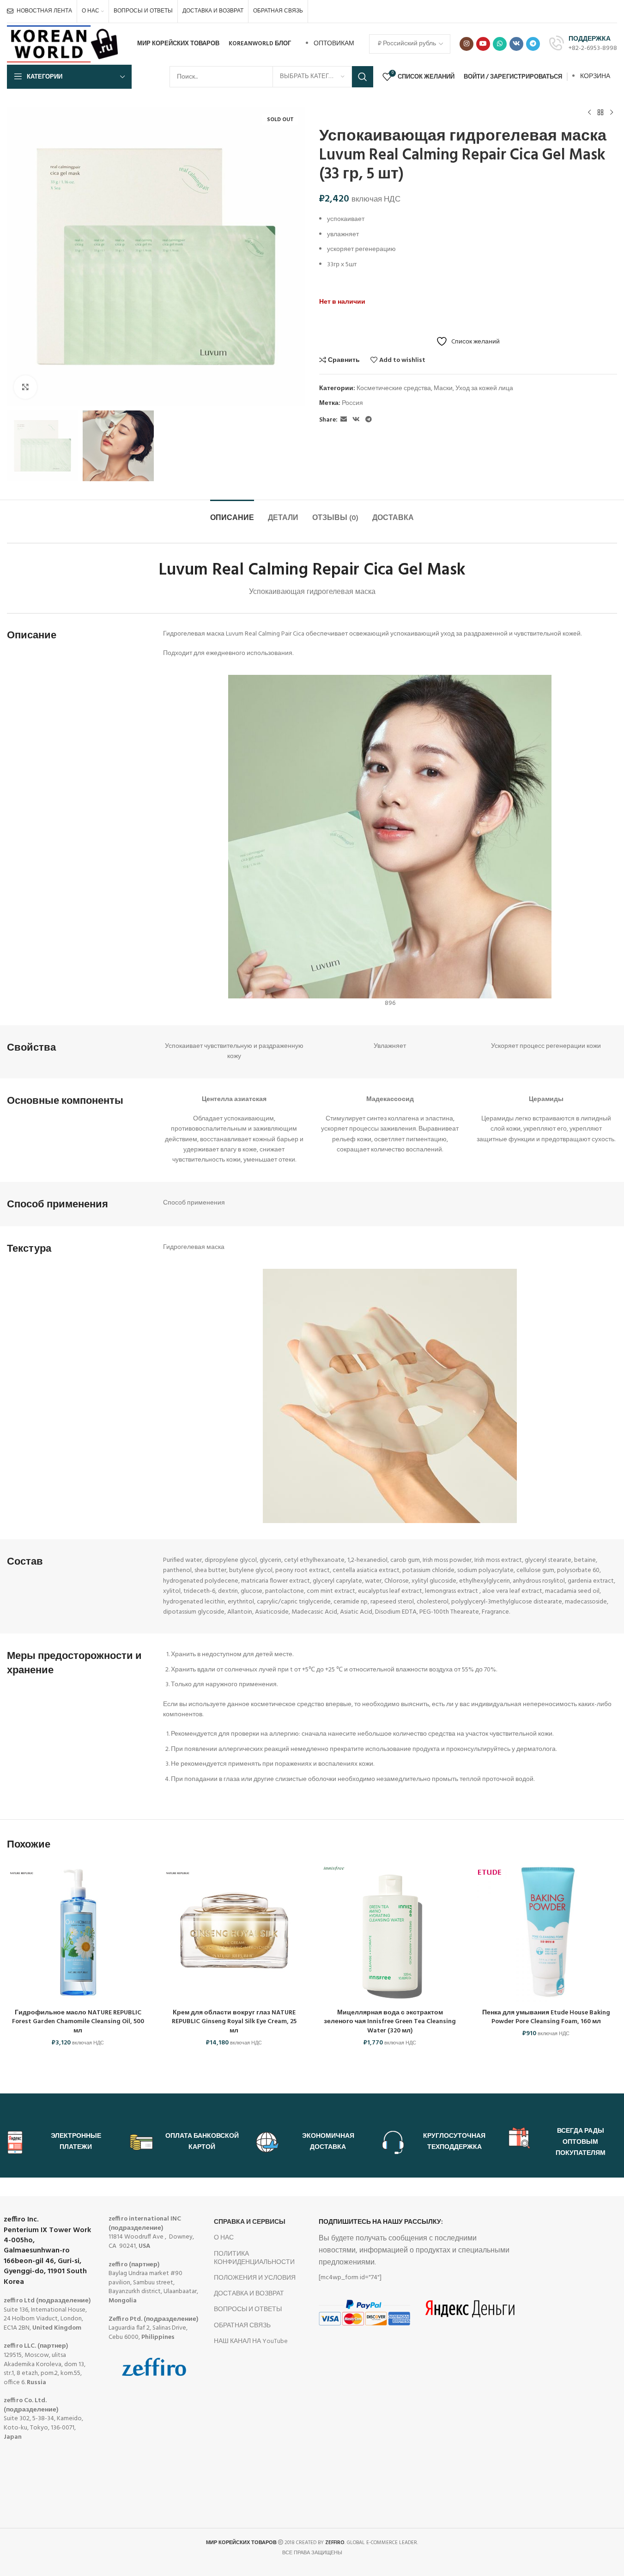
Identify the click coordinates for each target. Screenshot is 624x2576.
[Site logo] (64, 44)
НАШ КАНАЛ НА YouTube (251, 2341)
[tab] (232, 514)
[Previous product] (589, 113)
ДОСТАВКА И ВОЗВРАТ (249, 2294)
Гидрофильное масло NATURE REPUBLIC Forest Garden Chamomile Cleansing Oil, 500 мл (78, 2022)
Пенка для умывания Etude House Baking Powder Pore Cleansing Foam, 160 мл (546, 2017)
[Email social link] (344, 420)
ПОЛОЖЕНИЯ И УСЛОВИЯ (255, 2278)
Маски (443, 389)
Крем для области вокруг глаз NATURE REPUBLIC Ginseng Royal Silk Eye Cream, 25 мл (234, 2022)
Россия (352, 403)
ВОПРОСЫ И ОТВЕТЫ (248, 2310)
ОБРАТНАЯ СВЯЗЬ (242, 2326)
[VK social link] (516, 44)
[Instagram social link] (466, 44)
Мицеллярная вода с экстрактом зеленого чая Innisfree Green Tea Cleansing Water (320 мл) (390, 2022)
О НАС (224, 2238)
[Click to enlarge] (25, 387)
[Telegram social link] (533, 44)
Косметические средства (394, 389)
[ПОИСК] (363, 77)
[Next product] (612, 113)
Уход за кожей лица (484, 389)
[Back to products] (600, 113)
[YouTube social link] (483, 44)
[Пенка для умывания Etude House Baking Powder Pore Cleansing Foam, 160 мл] (546, 1933)
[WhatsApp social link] (500, 44)
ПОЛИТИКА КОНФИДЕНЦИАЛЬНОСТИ (254, 2258)
